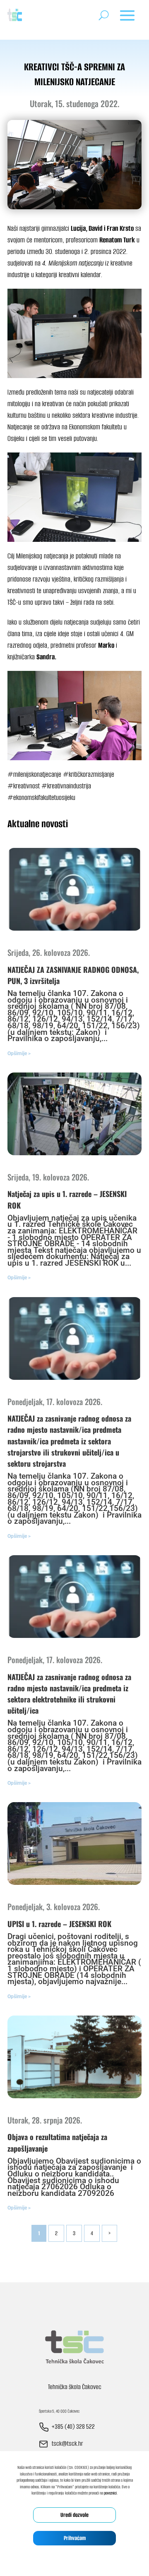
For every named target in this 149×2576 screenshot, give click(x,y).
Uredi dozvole (74, 2515)
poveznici (110, 2493)
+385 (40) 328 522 (73, 2426)
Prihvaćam (75, 2538)
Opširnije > (19, 1053)
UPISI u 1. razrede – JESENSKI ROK (59, 1924)
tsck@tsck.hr (67, 2443)
